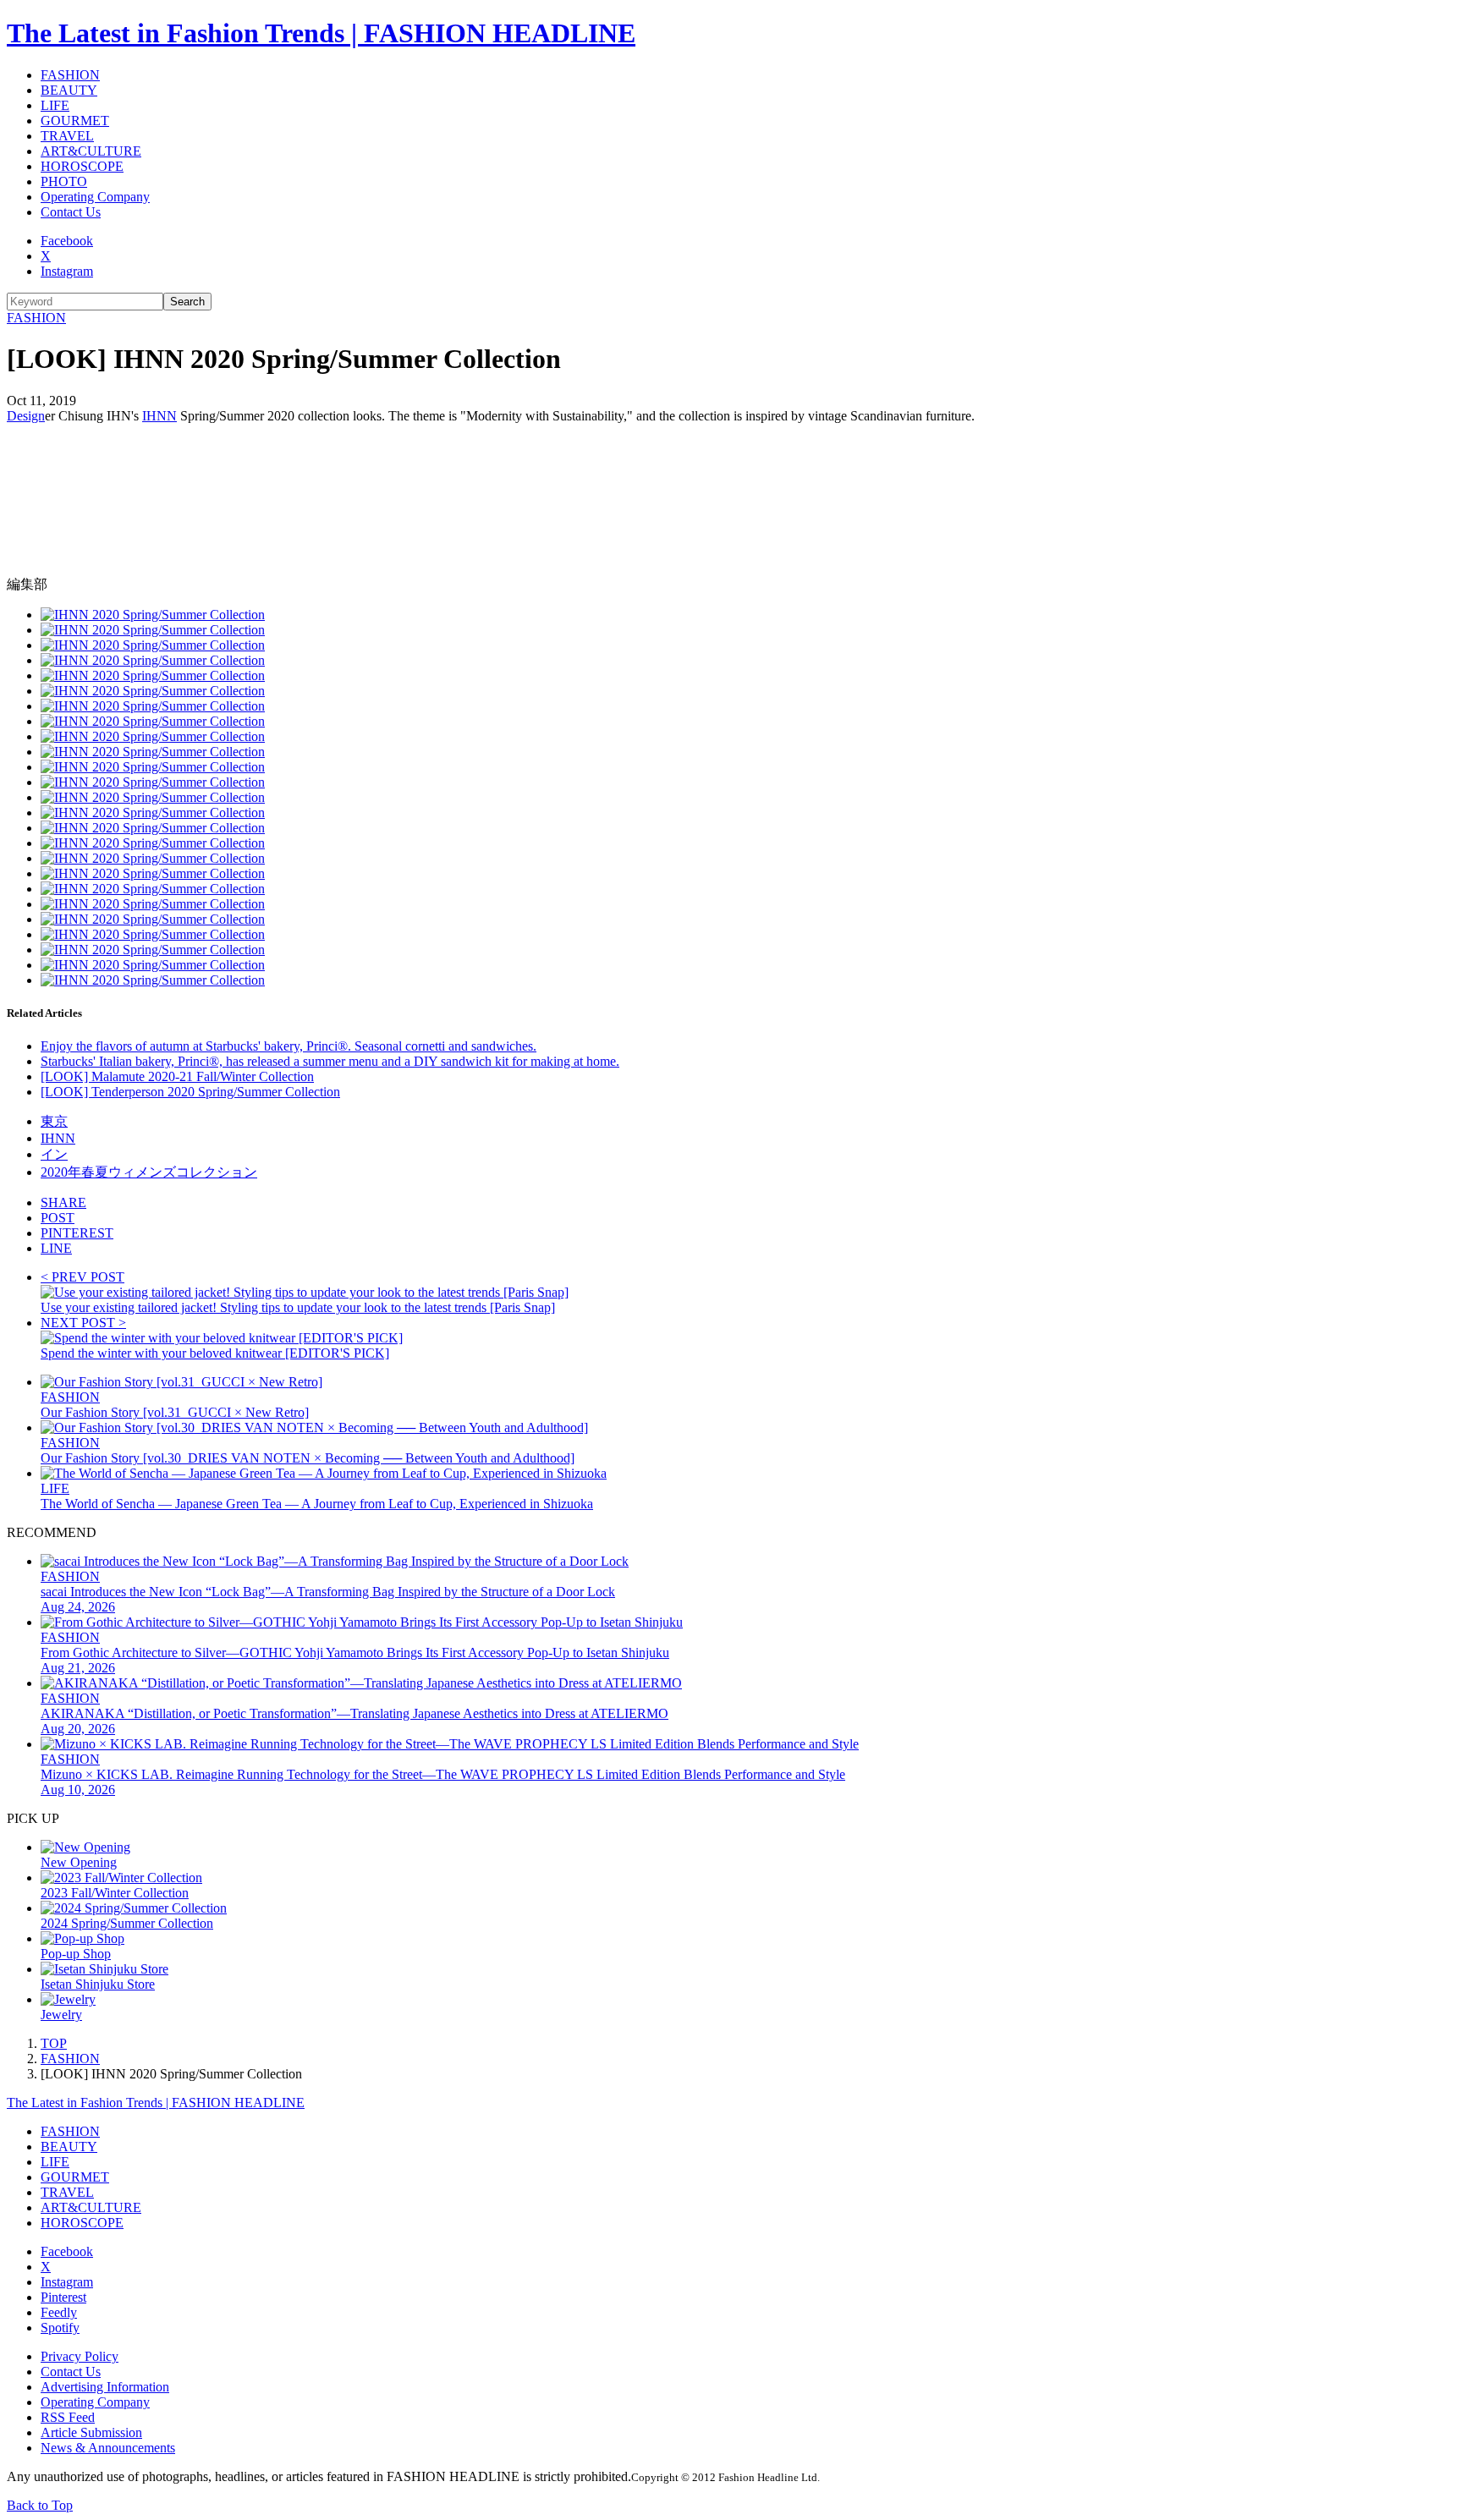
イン (54, 1154)
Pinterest (63, 2297)
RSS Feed (68, 2417)
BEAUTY (69, 90)
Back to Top (40, 2505)
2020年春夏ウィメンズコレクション (149, 1172)
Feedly (59, 2312)
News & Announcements (108, 2448)
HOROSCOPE (82, 166)
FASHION (70, 75)
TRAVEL (67, 136)
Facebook (67, 241)
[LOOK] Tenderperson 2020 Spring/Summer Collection (190, 1092)
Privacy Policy (80, 2356)
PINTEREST (77, 1233)
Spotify (60, 2328)
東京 (54, 1121)
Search (187, 302)
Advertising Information (105, 2387)
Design (26, 416)
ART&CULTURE (91, 151)
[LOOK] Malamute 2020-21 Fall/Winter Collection (177, 1076)
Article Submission (91, 2432)
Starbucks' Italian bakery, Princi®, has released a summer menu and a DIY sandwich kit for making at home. (330, 1061)
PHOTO (64, 181)
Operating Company (95, 197)
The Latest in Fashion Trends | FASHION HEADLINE (321, 33)
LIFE (55, 105)
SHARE (63, 1202)
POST (58, 1218)
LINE (56, 1248)
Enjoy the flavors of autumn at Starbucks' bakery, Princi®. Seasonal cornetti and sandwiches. (289, 1046)
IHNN (159, 416)
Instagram (67, 271)
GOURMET (75, 121)
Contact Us (71, 212)
